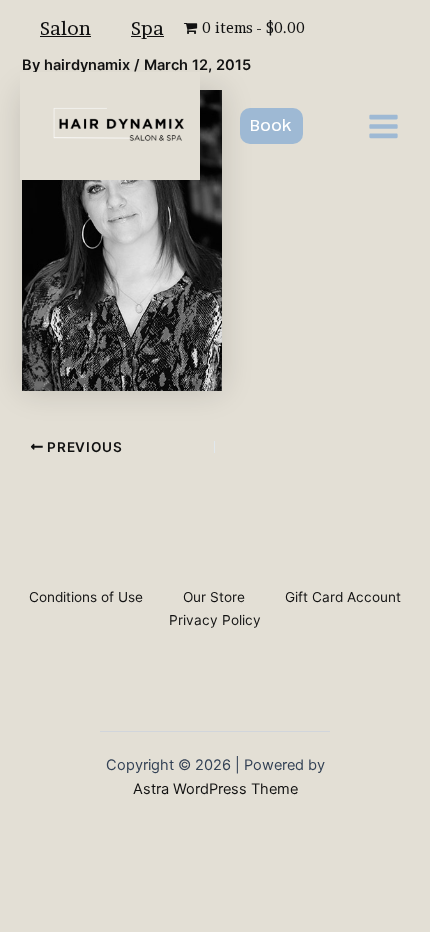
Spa (147, 28)
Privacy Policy (215, 620)
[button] (271, 126)
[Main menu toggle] (383, 125)
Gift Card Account (343, 597)
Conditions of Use (86, 597)
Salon (65, 28)
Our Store (214, 597)
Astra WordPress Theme (215, 789)
